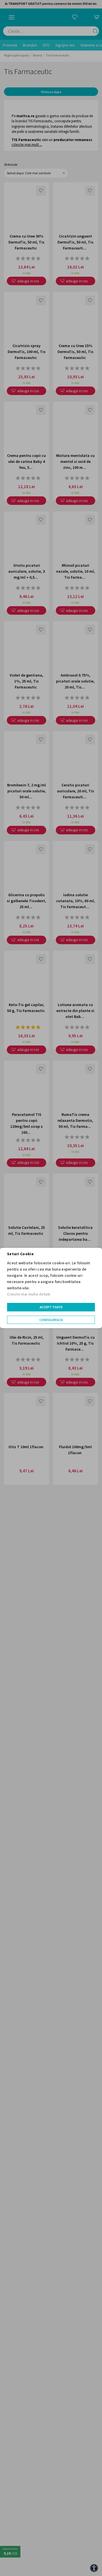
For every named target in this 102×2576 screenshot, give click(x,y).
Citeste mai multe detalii (29, 1294)
